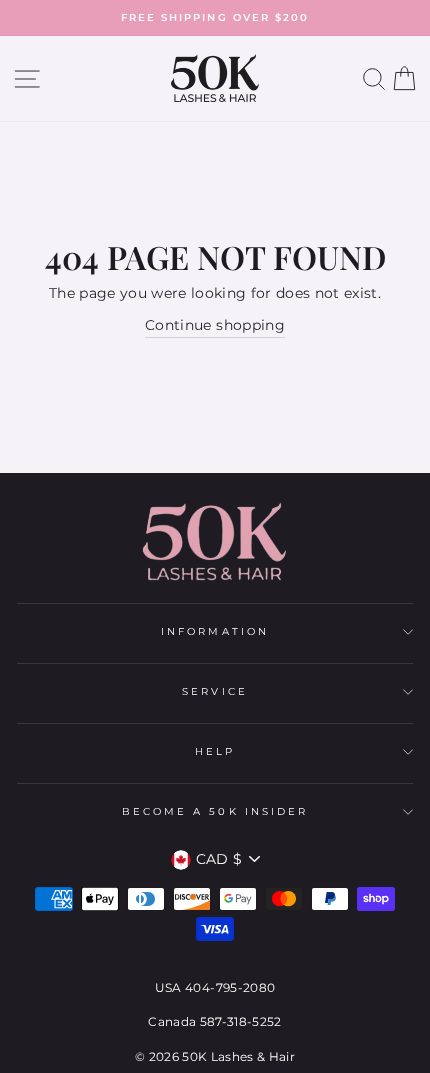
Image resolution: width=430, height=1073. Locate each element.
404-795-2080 (230, 987)
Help (215, 751)
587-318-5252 (241, 1021)
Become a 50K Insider (215, 811)
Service (214, 691)
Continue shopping (215, 325)
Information (215, 631)
